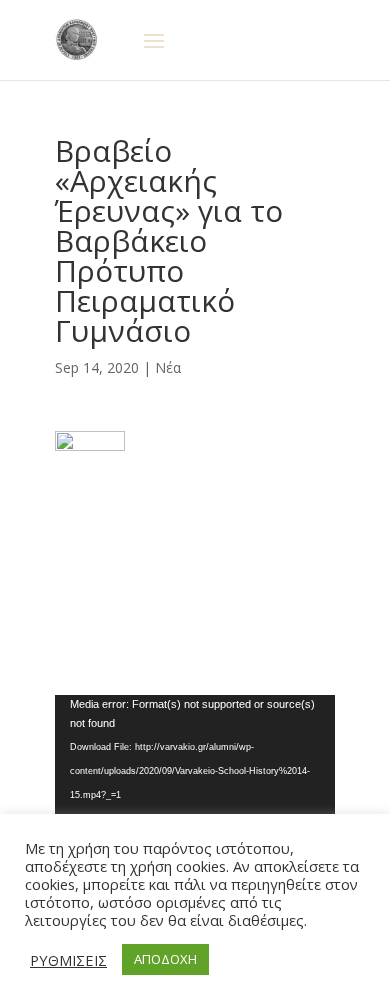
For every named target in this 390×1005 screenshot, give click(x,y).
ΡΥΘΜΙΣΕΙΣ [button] (68, 960)
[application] (195, 774)
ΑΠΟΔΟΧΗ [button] (165, 959)
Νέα (168, 367)
